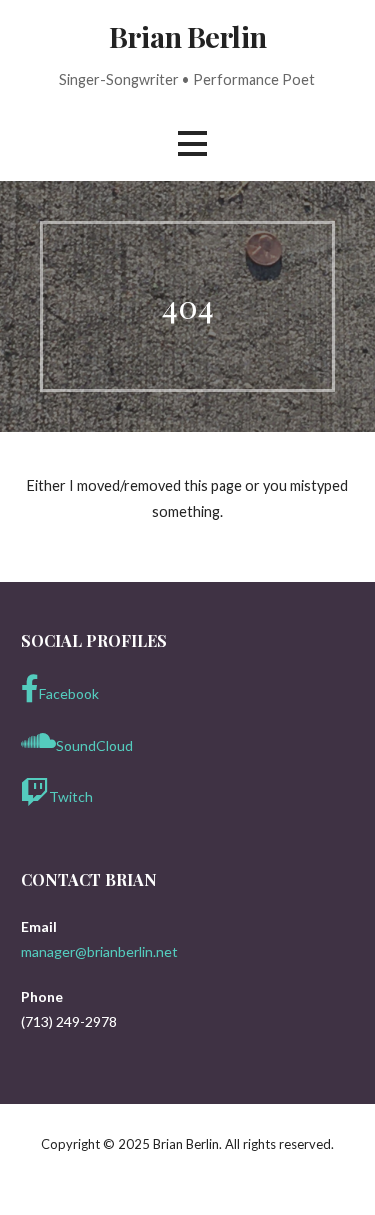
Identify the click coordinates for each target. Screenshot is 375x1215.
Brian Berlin (187, 36)
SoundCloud (94, 745)
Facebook (69, 693)
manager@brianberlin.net (99, 951)
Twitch (71, 796)
